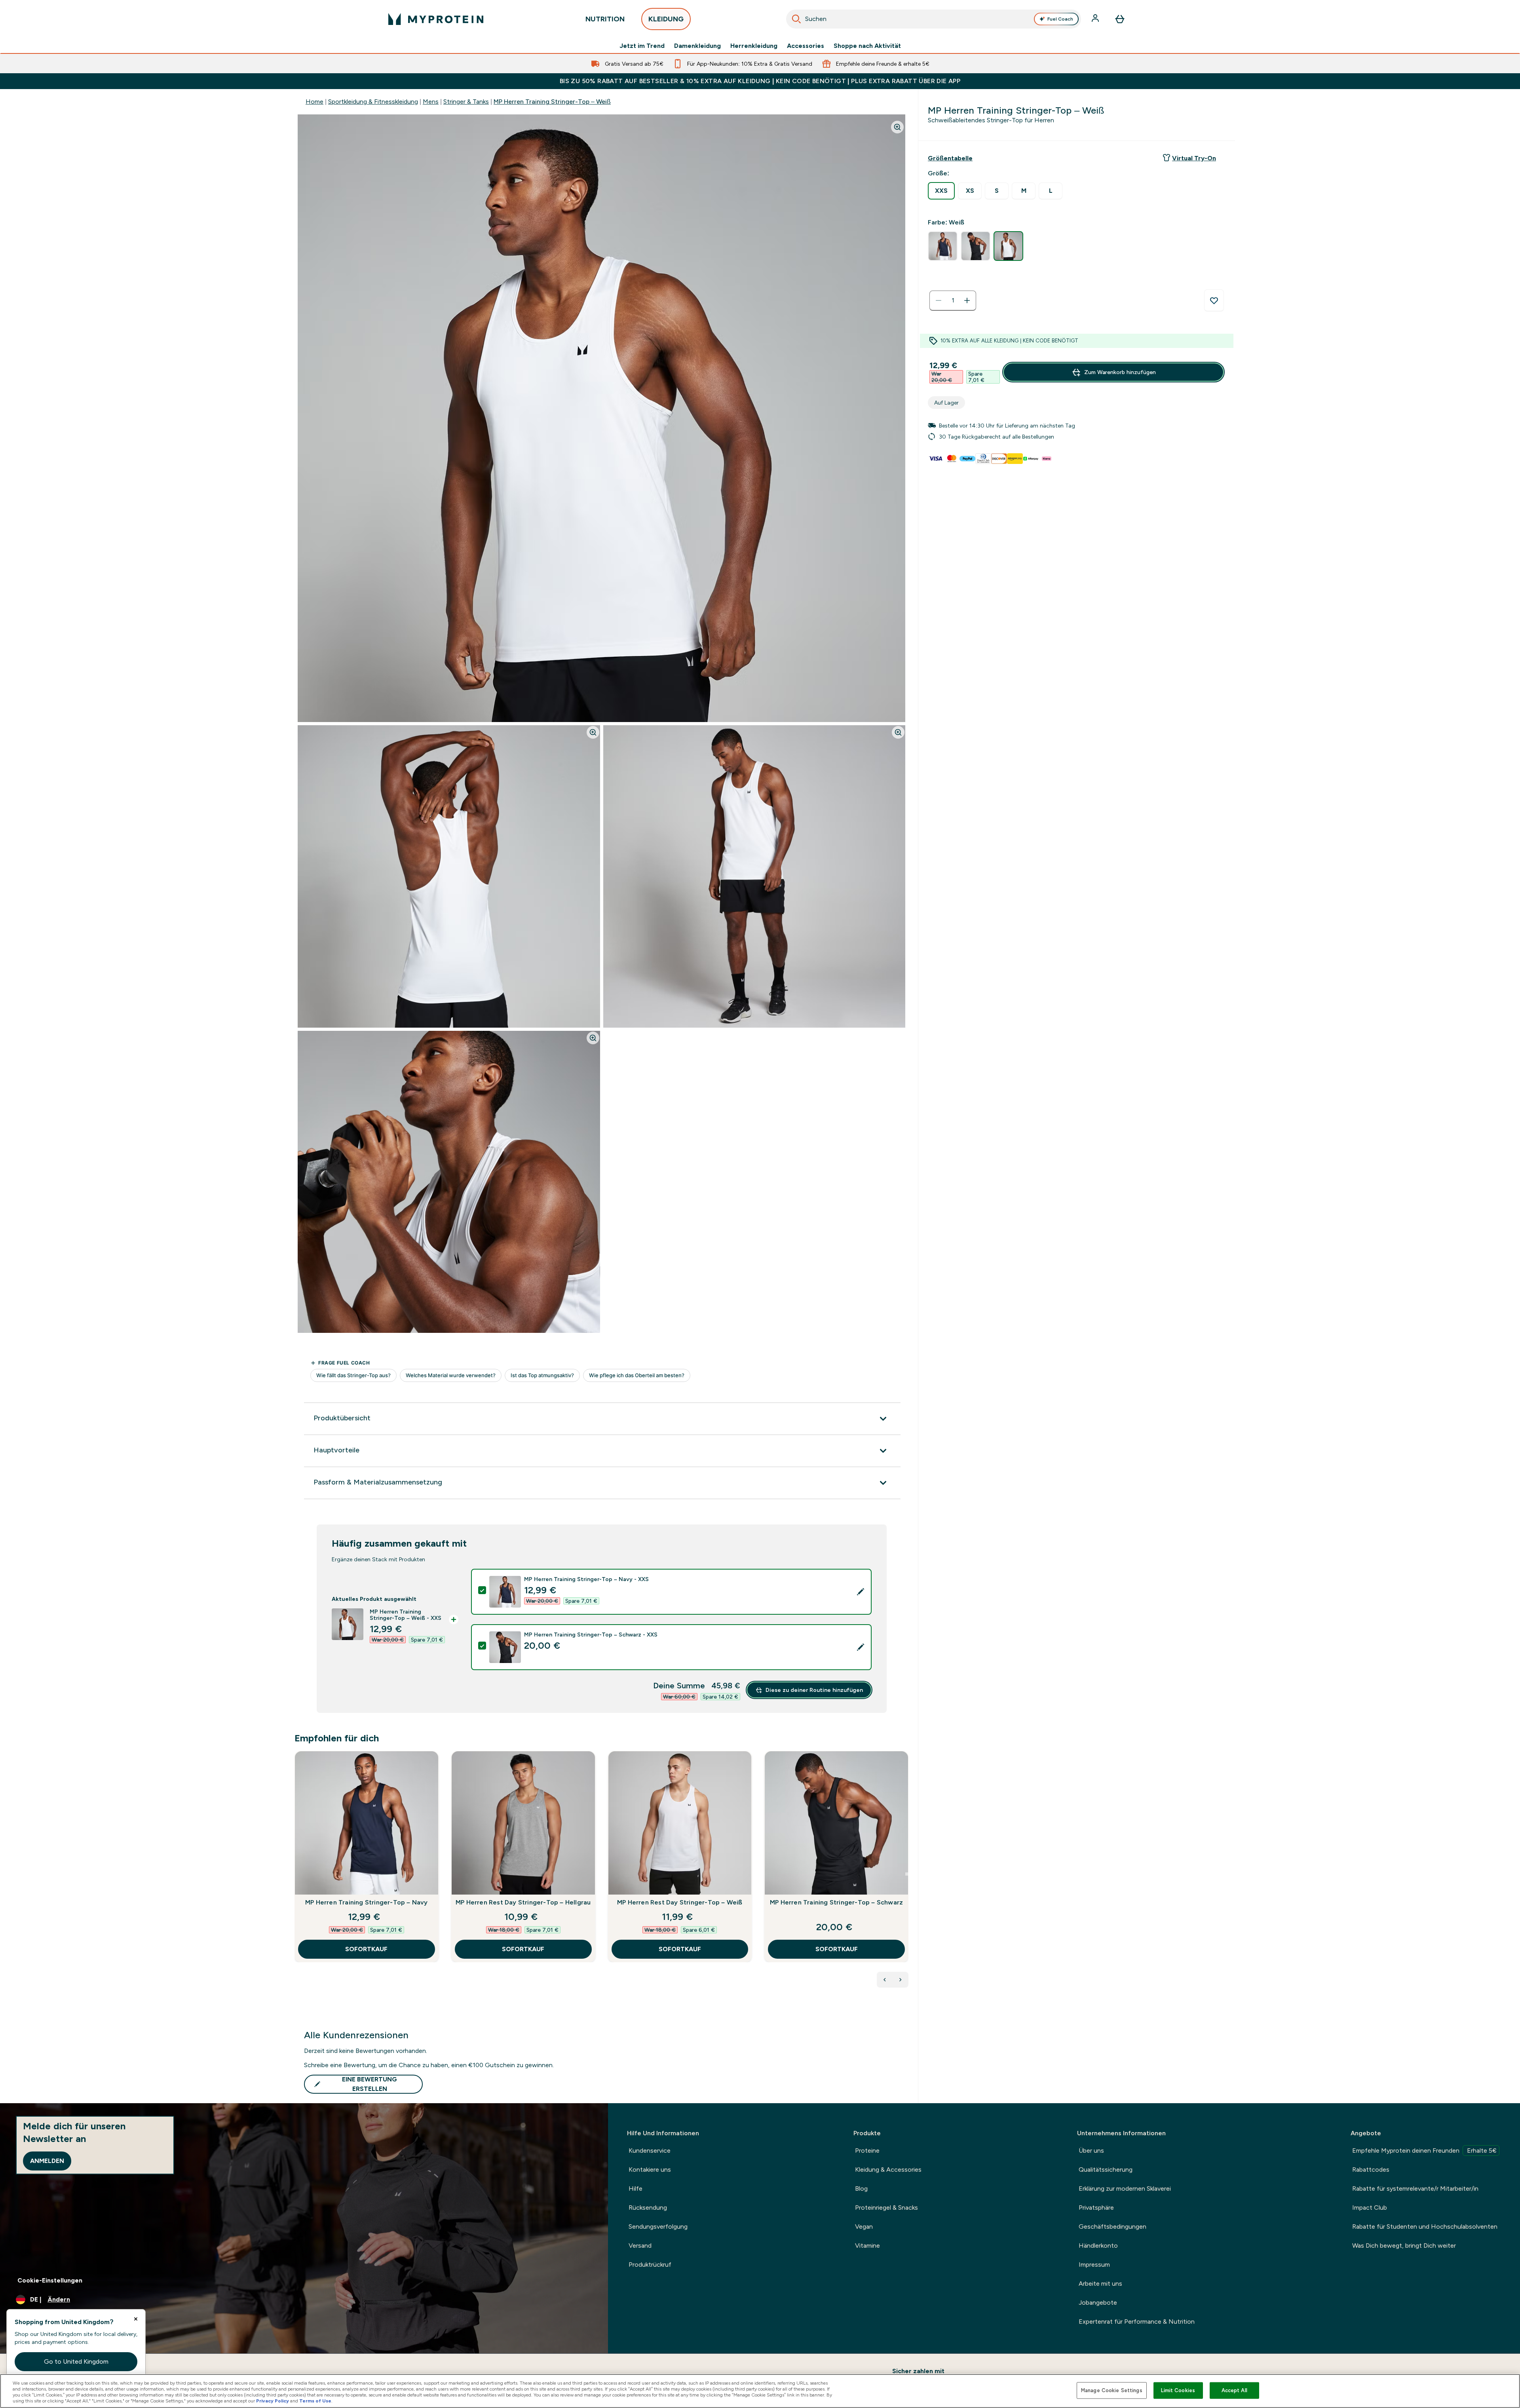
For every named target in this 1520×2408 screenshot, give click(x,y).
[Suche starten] (796, 19)
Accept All (1234, 2390)
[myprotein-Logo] (436, 19)
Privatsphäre (1096, 2207)
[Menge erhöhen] (967, 300)
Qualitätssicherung (1106, 2169)
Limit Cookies (1178, 2390)
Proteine (867, 2150)
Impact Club (1370, 2207)
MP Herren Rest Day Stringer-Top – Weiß (680, 1902)
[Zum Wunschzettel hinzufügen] (1214, 300)
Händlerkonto (1098, 2246)
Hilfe (636, 2188)
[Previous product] (885, 1980)
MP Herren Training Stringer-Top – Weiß (552, 102)
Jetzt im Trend (642, 46)
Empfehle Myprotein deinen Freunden (1424, 2150)
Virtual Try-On (1194, 158)
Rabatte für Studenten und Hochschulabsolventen (1425, 2226)
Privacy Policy (273, 2401)
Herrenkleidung (754, 46)
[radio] (941, 191)
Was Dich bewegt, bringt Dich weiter (1404, 2246)
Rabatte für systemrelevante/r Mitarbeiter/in (1415, 2188)
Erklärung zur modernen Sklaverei (1125, 2188)
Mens (431, 102)
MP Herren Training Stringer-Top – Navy (367, 1902)
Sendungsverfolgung (658, 2226)
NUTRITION (605, 19)
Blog (861, 2188)
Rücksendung (648, 2207)
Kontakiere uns (650, 2169)
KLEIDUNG (666, 19)
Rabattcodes (1371, 2169)
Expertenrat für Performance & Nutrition (1137, 2322)
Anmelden (47, 2161)
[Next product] (901, 1980)
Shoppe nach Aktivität (867, 46)
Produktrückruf (650, 2265)
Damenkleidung (697, 46)
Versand (640, 2246)
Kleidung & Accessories (888, 2169)
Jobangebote (1098, 2303)
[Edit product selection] (861, 1592)
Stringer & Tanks (466, 102)
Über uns (1091, 2150)
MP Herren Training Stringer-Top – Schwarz (836, 1902)
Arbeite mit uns (1100, 2284)
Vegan (864, 2226)
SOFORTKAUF (366, 1949)
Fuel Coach (1060, 19)
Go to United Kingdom (76, 2361)
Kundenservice (650, 2150)
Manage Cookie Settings (1112, 2390)
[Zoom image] (897, 127)
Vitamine (867, 2246)
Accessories (806, 46)
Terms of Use (315, 2401)
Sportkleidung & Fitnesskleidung (373, 102)
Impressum (1094, 2265)
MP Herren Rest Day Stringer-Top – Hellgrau (523, 1902)
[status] (953, 300)
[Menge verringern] (939, 300)
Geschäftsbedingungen (1112, 2226)
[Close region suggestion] (136, 2319)
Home (314, 102)
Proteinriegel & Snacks (886, 2207)
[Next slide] (907, 1874)
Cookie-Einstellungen (50, 2280)
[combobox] (934, 19)
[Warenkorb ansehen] (1120, 19)
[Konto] (1096, 19)
